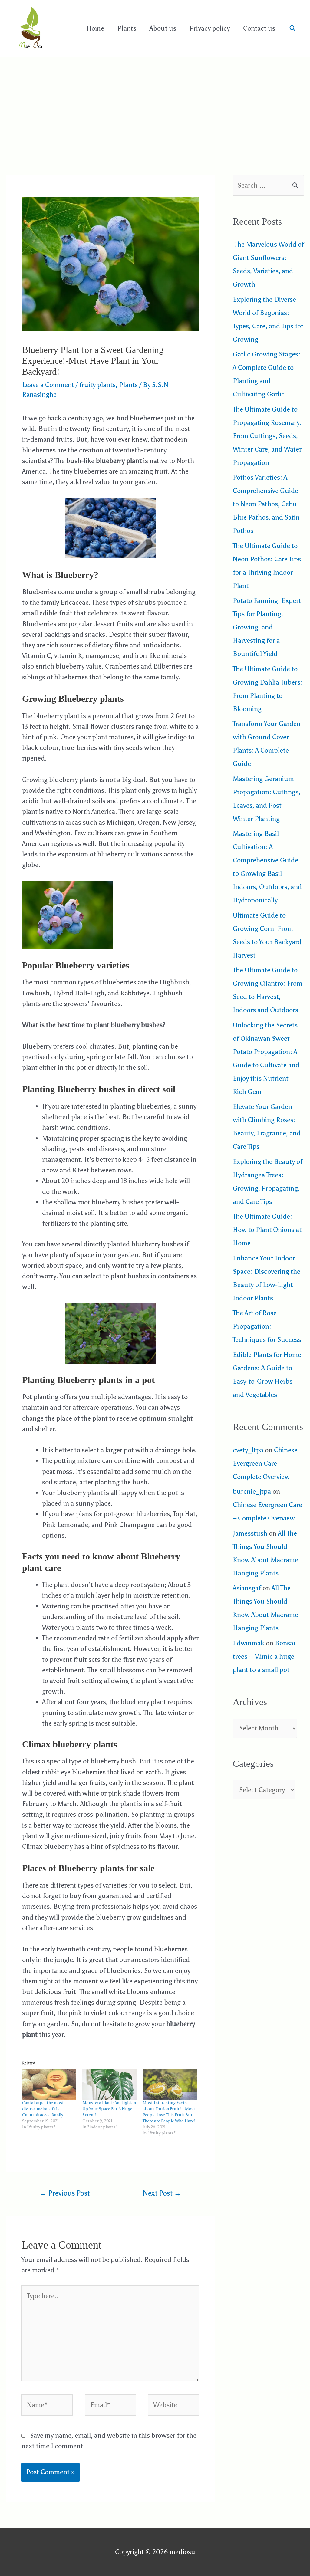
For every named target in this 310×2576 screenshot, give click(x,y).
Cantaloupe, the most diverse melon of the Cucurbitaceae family (43, 2109)
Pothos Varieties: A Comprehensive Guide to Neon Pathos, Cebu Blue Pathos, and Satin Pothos (266, 504)
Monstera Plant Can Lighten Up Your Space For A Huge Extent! (109, 2109)
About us (163, 28)
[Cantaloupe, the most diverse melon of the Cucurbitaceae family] (49, 2085)
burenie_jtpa (252, 1492)
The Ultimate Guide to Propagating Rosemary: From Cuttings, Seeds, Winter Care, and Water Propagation (267, 436)
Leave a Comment (48, 385)
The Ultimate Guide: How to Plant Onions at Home (267, 1230)
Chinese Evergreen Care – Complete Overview (265, 1463)
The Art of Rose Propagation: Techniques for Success (267, 1326)
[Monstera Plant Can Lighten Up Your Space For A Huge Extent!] (109, 2085)
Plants (127, 28)
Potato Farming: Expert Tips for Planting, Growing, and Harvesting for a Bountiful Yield (267, 627)
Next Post (162, 2193)
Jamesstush (250, 1533)
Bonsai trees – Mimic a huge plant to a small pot (264, 1656)
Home (95, 28)
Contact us (259, 28)
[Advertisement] (155, 103)
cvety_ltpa (248, 1450)
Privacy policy (210, 28)
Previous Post (65, 2193)
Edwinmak (249, 1643)
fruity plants (97, 385)
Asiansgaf (247, 1588)
